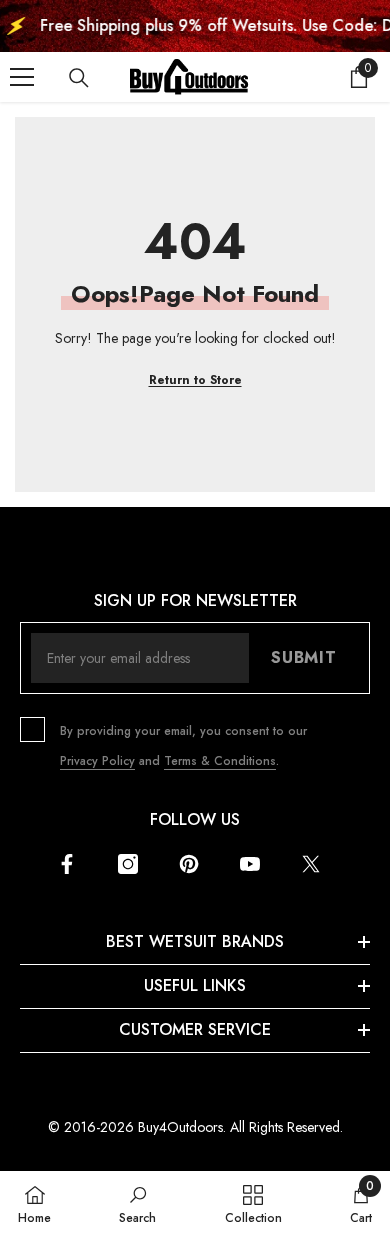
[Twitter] (311, 864)
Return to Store (195, 380)
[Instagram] (128, 864)
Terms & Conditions (220, 761)
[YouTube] (250, 864)
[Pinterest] (189, 864)
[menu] (22, 77)
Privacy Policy (97, 761)
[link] (137, 1203)
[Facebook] (67, 864)
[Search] (79, 78)
